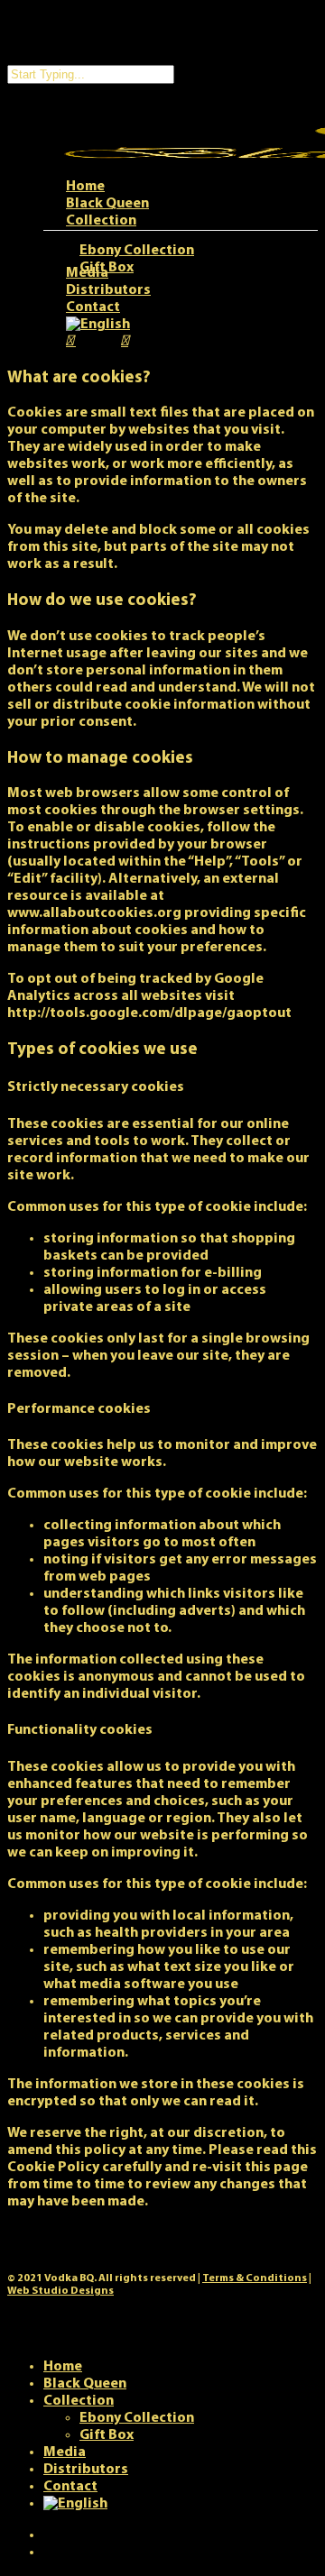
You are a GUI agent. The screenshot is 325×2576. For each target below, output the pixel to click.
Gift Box (107, 2435)
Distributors (86, 2470)
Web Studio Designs (60, 2291)
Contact (70, 2487)
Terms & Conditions (255, 2278)
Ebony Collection (137, 2418)
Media (65, 2452)
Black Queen (85, 2384)
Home (63, 2367)
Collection (79, 2401)
